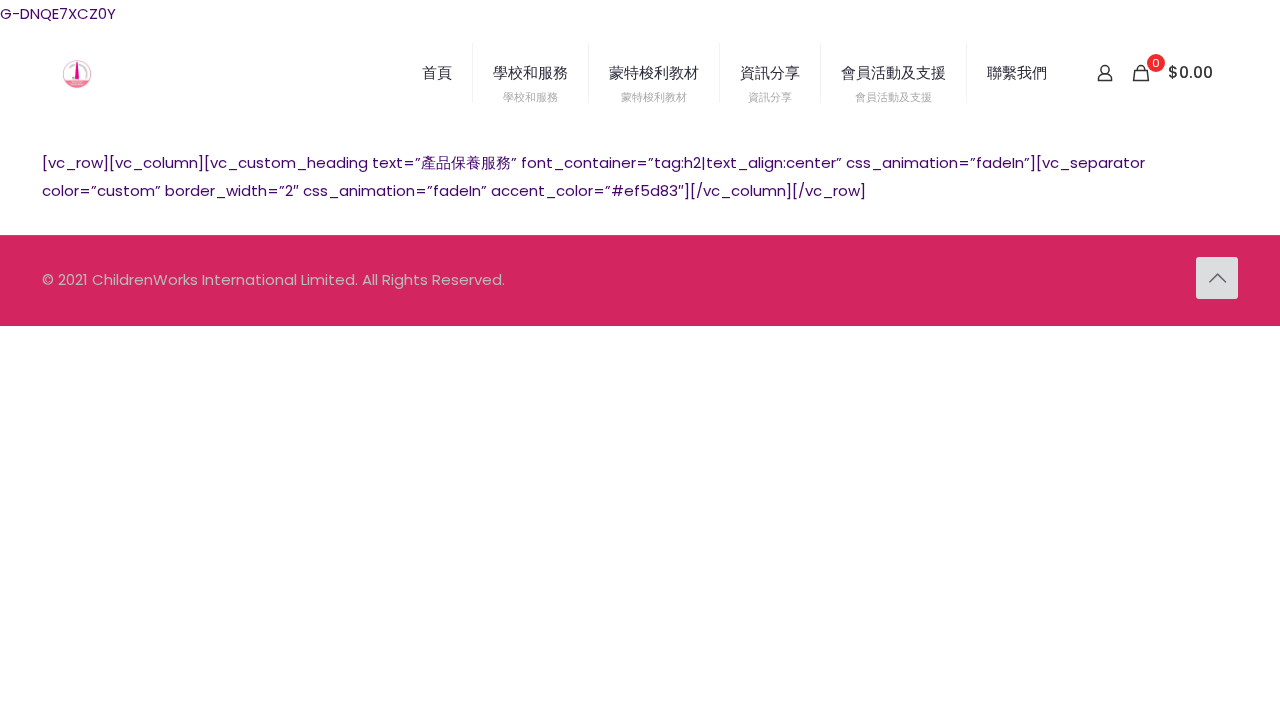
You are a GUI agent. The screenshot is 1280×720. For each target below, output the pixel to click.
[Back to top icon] (1217, 278)
